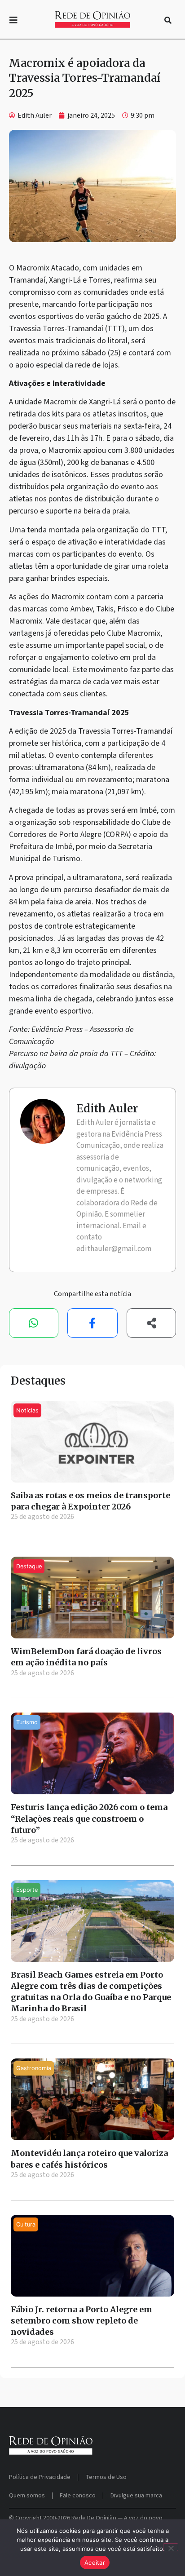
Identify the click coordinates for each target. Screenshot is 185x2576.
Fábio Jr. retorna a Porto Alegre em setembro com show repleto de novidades (81, 2321)
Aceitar (95, 2563)
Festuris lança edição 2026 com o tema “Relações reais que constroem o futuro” (89, 1818)
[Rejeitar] (171, 2547)
